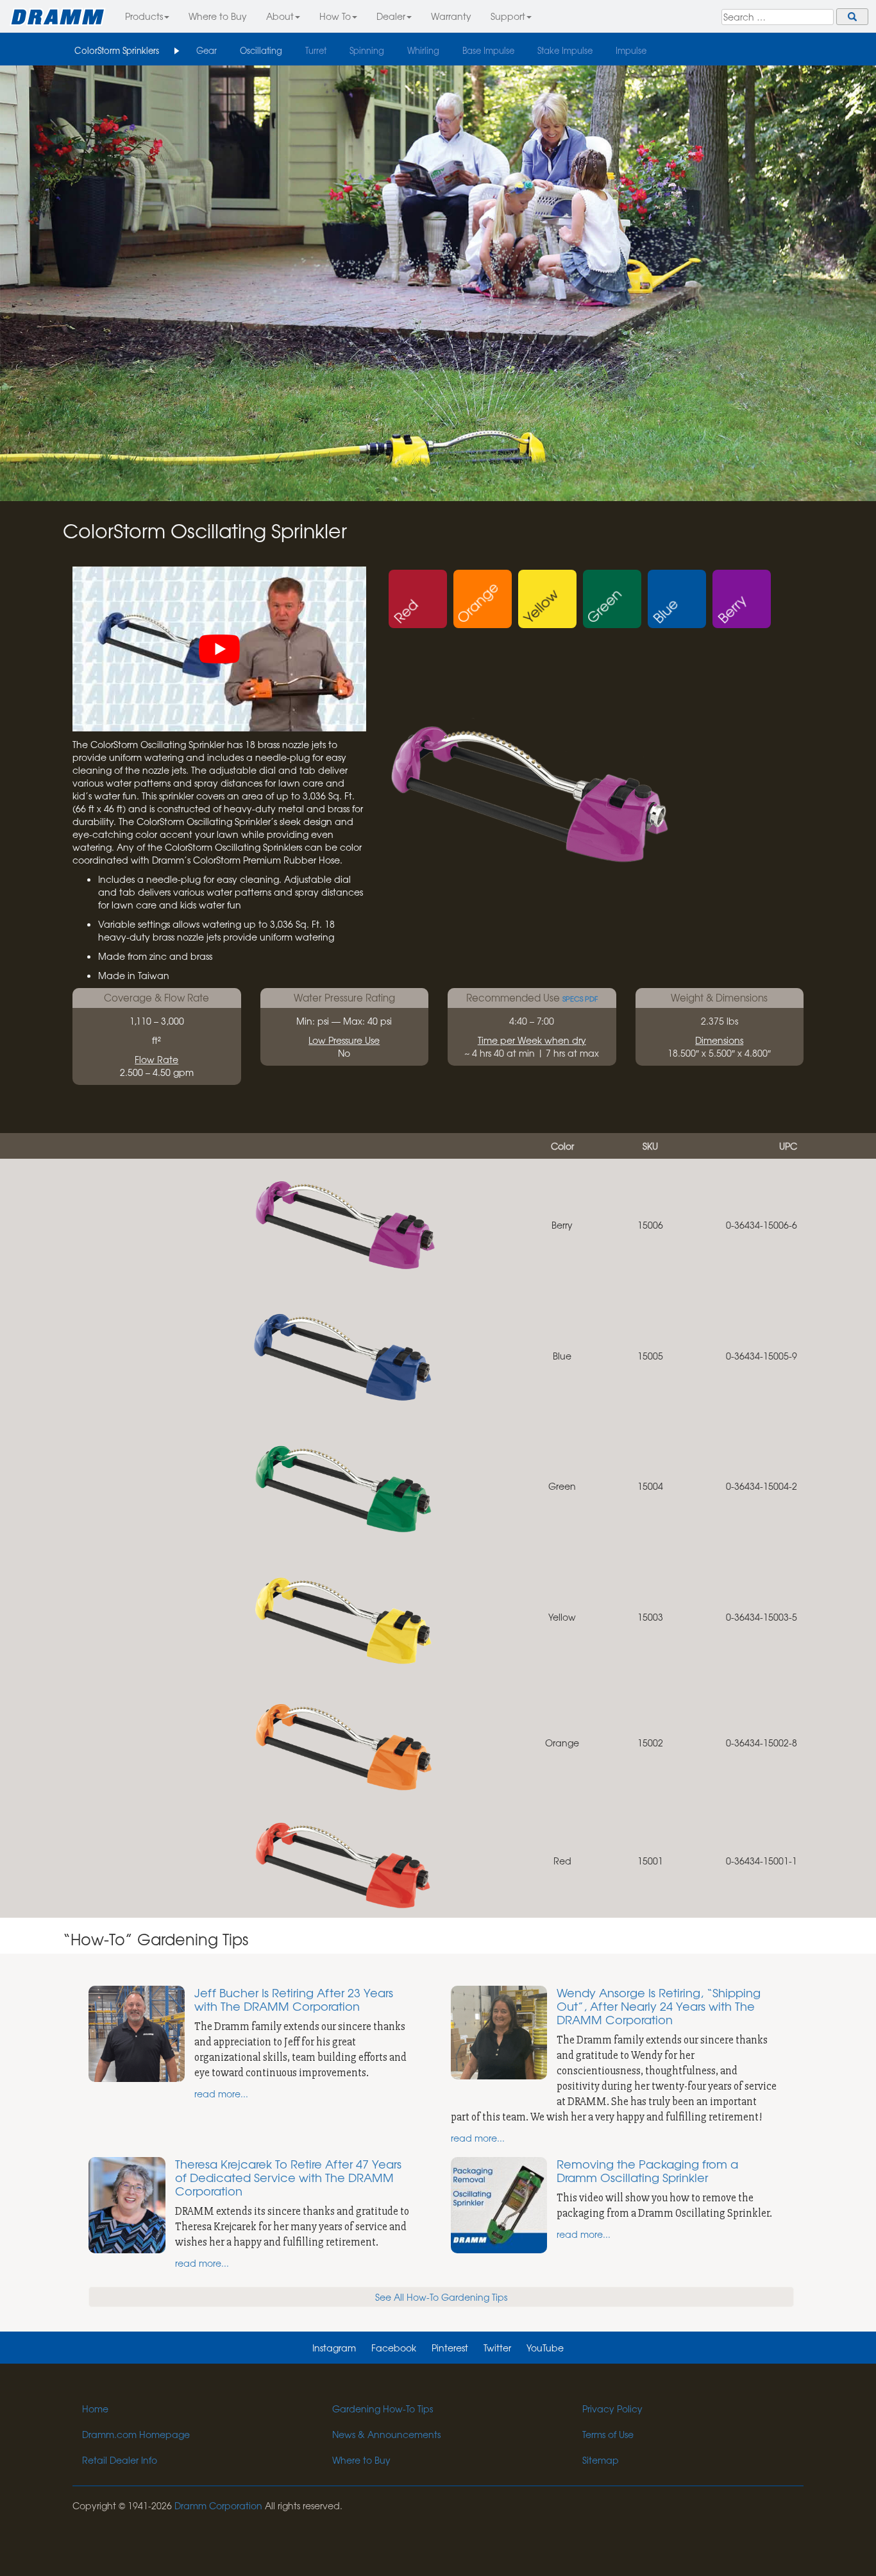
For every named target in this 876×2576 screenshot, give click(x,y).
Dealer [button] (391, 16)
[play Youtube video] (219, 649)
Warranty (451, 16)
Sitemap (601, 2460)
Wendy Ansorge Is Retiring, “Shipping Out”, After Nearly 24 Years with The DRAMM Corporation (659, 2006)
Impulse (631, 50)
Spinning (367, 50)
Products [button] (144, 16)
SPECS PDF (580, 999)
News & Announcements (386, 2434)
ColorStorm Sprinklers (117, 50)
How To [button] (335, 16)
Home (95, 2409)
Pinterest (450, 2348)
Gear (206, 50)
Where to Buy (218, 16)
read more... (221, 2094)
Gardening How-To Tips (383, 2409)
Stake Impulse (565, 50)
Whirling (423, 50)
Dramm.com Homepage (136, 2434)
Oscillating (261, 50)
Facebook (394, 2348)
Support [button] (508, 16)
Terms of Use (608, 2434)
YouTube (545, 2348)
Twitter (497, 2348)
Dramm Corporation (218, 2505)
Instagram (334, 2348)
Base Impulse (488, 50)
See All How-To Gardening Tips (441, 2297)
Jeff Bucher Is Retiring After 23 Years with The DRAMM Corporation (294, 1999)
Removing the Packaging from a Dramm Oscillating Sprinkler (647, 2171)
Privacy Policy (612, 2409)
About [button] (280, 16)
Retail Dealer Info (120, 2460)
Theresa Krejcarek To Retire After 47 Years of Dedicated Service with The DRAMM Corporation (288, 2177)
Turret (316, 50)
